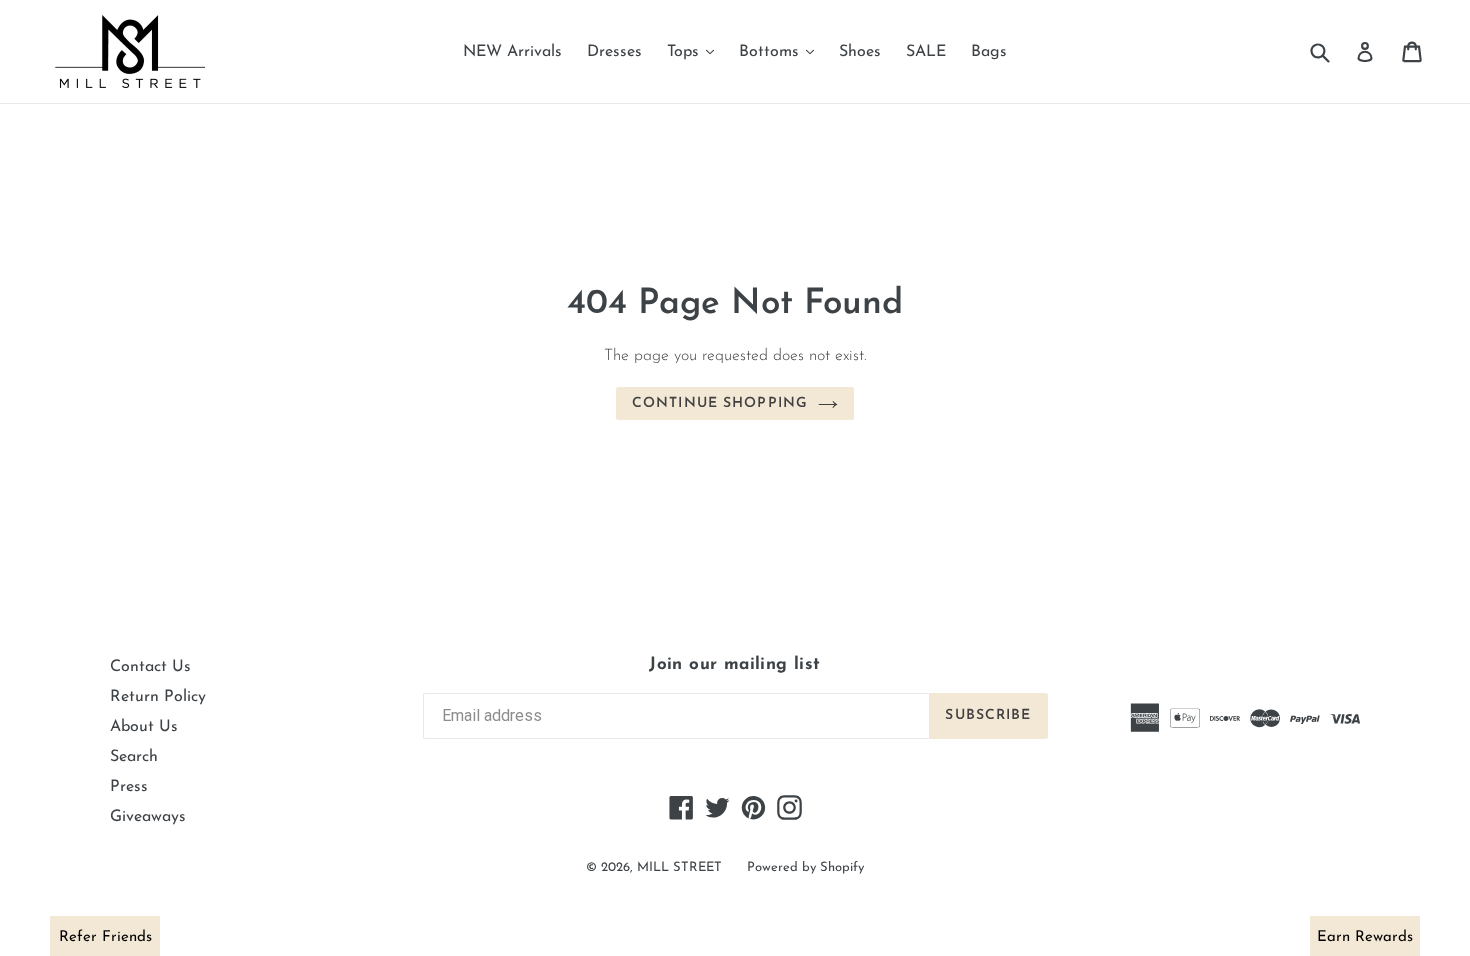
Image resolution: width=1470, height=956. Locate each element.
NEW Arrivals (512, 52)
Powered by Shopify (805, 867)
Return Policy (158, 697)
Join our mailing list (734, 664)
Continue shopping (720, 403)
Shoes (860, 52)
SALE (926, 52)
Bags (989, 52)
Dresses (614, 52)
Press (129, 787)
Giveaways (148, 817)
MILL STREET (679, 867)
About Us (144, 727)
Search (134, 757)
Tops (695, 51)
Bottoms (781, 51)
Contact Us (150, 667)
